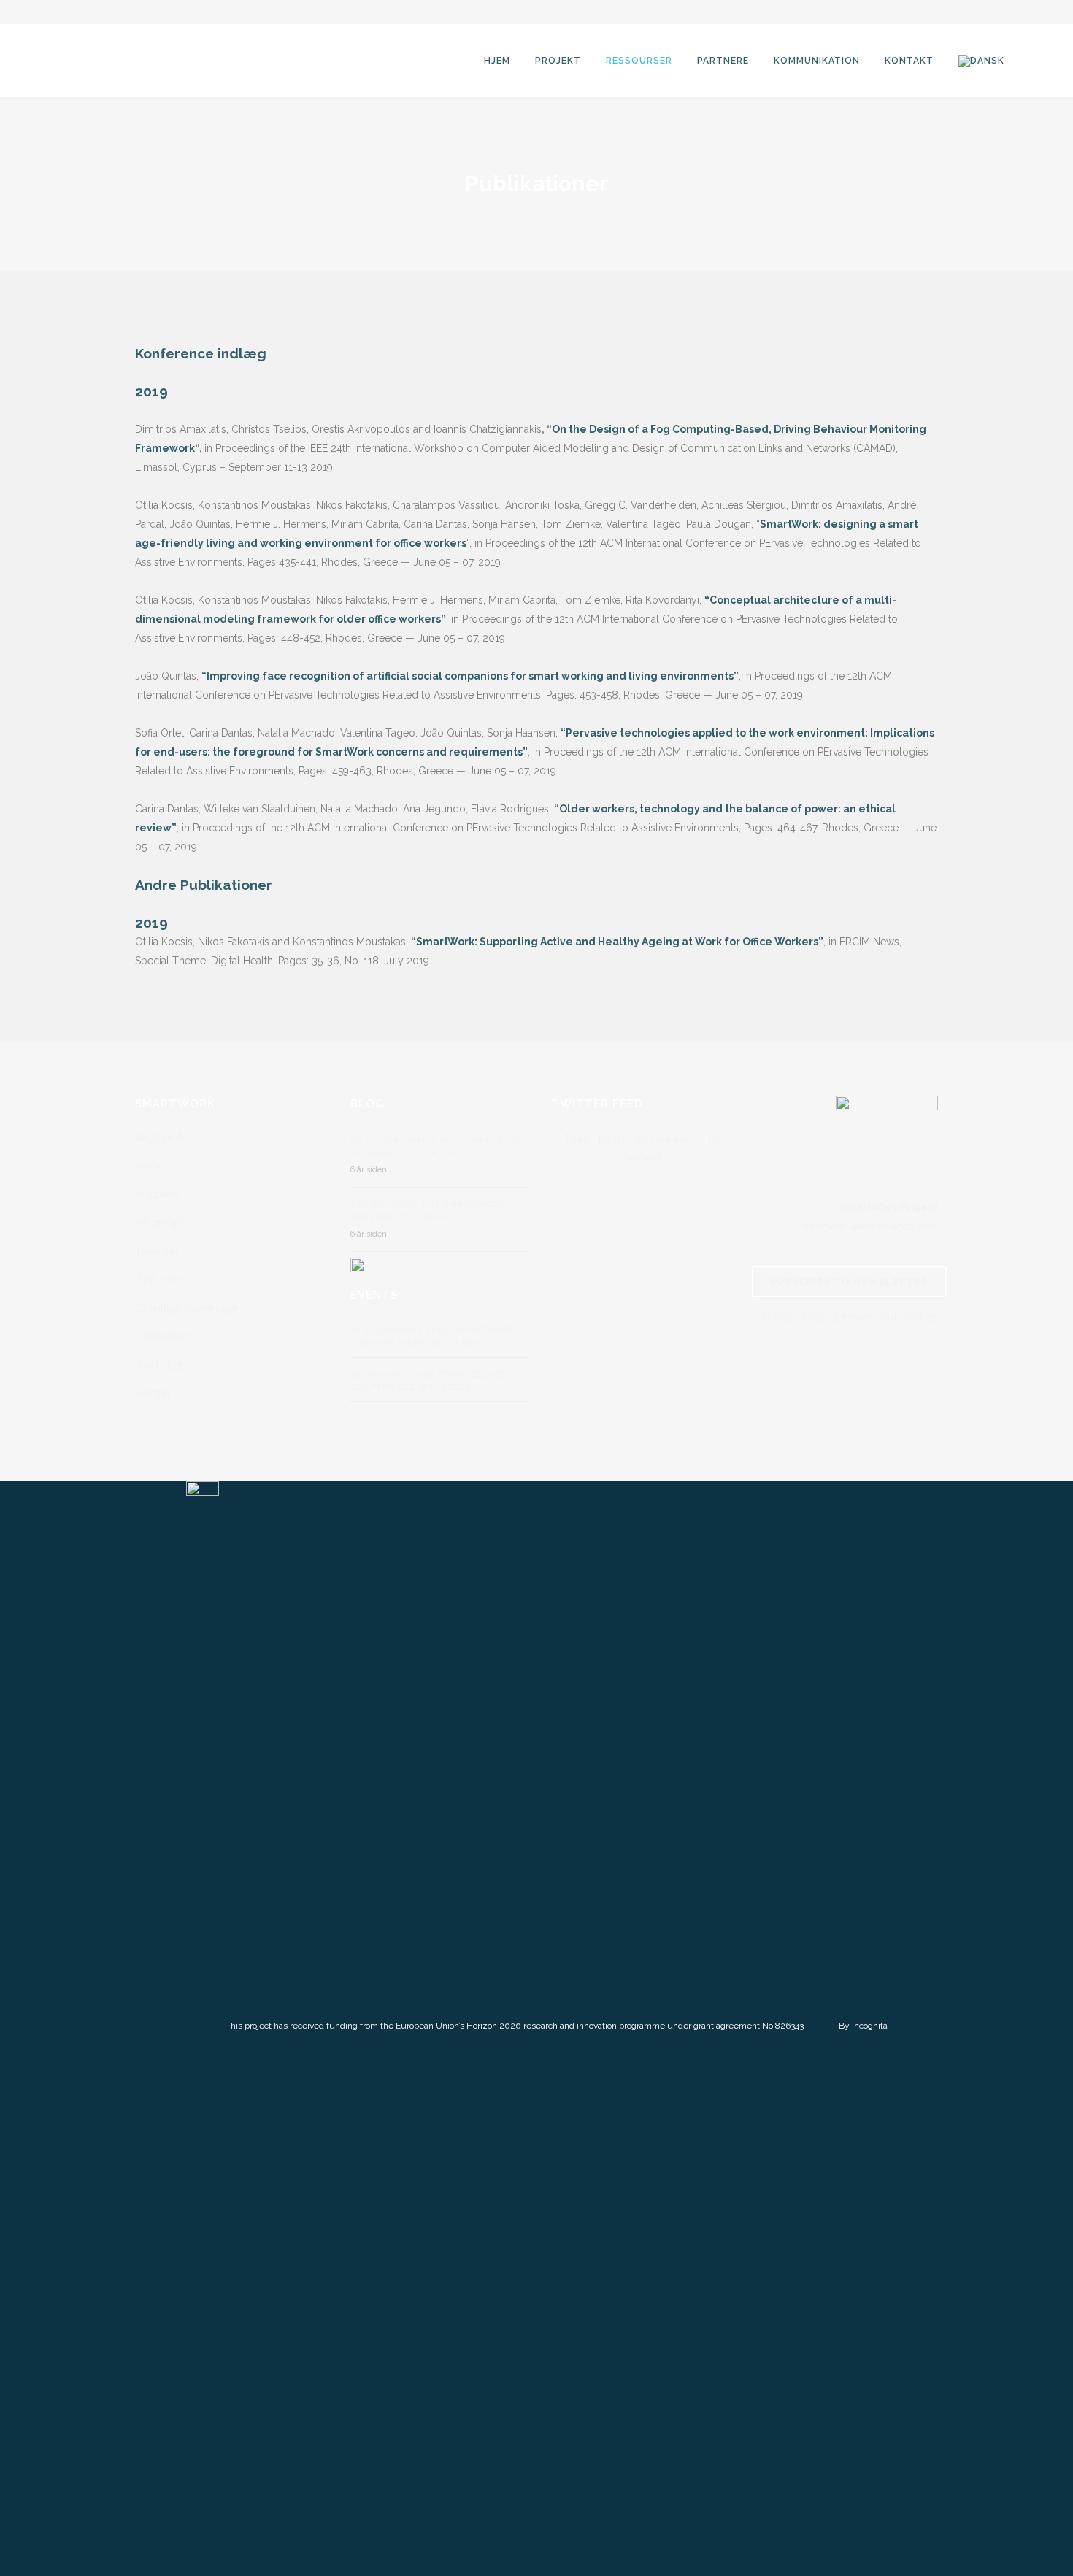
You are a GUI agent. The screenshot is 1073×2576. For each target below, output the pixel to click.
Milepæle (157, 1194)
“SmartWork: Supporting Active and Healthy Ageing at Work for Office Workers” (617, 942)
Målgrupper (163, 1223)
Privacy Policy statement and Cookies (850, 1318)
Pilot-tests (158, 1280)
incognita (870, 2026)
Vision (150, 1166)
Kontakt (153, 1393)
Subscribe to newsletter (849, 1281)
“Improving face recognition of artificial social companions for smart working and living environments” (470, 676)
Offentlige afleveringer (187, 1308)
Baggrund (158, 1137)
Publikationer (165, 1337)
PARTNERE (160, 1365)
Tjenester (157, 1251)
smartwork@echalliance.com (870, 1226)
